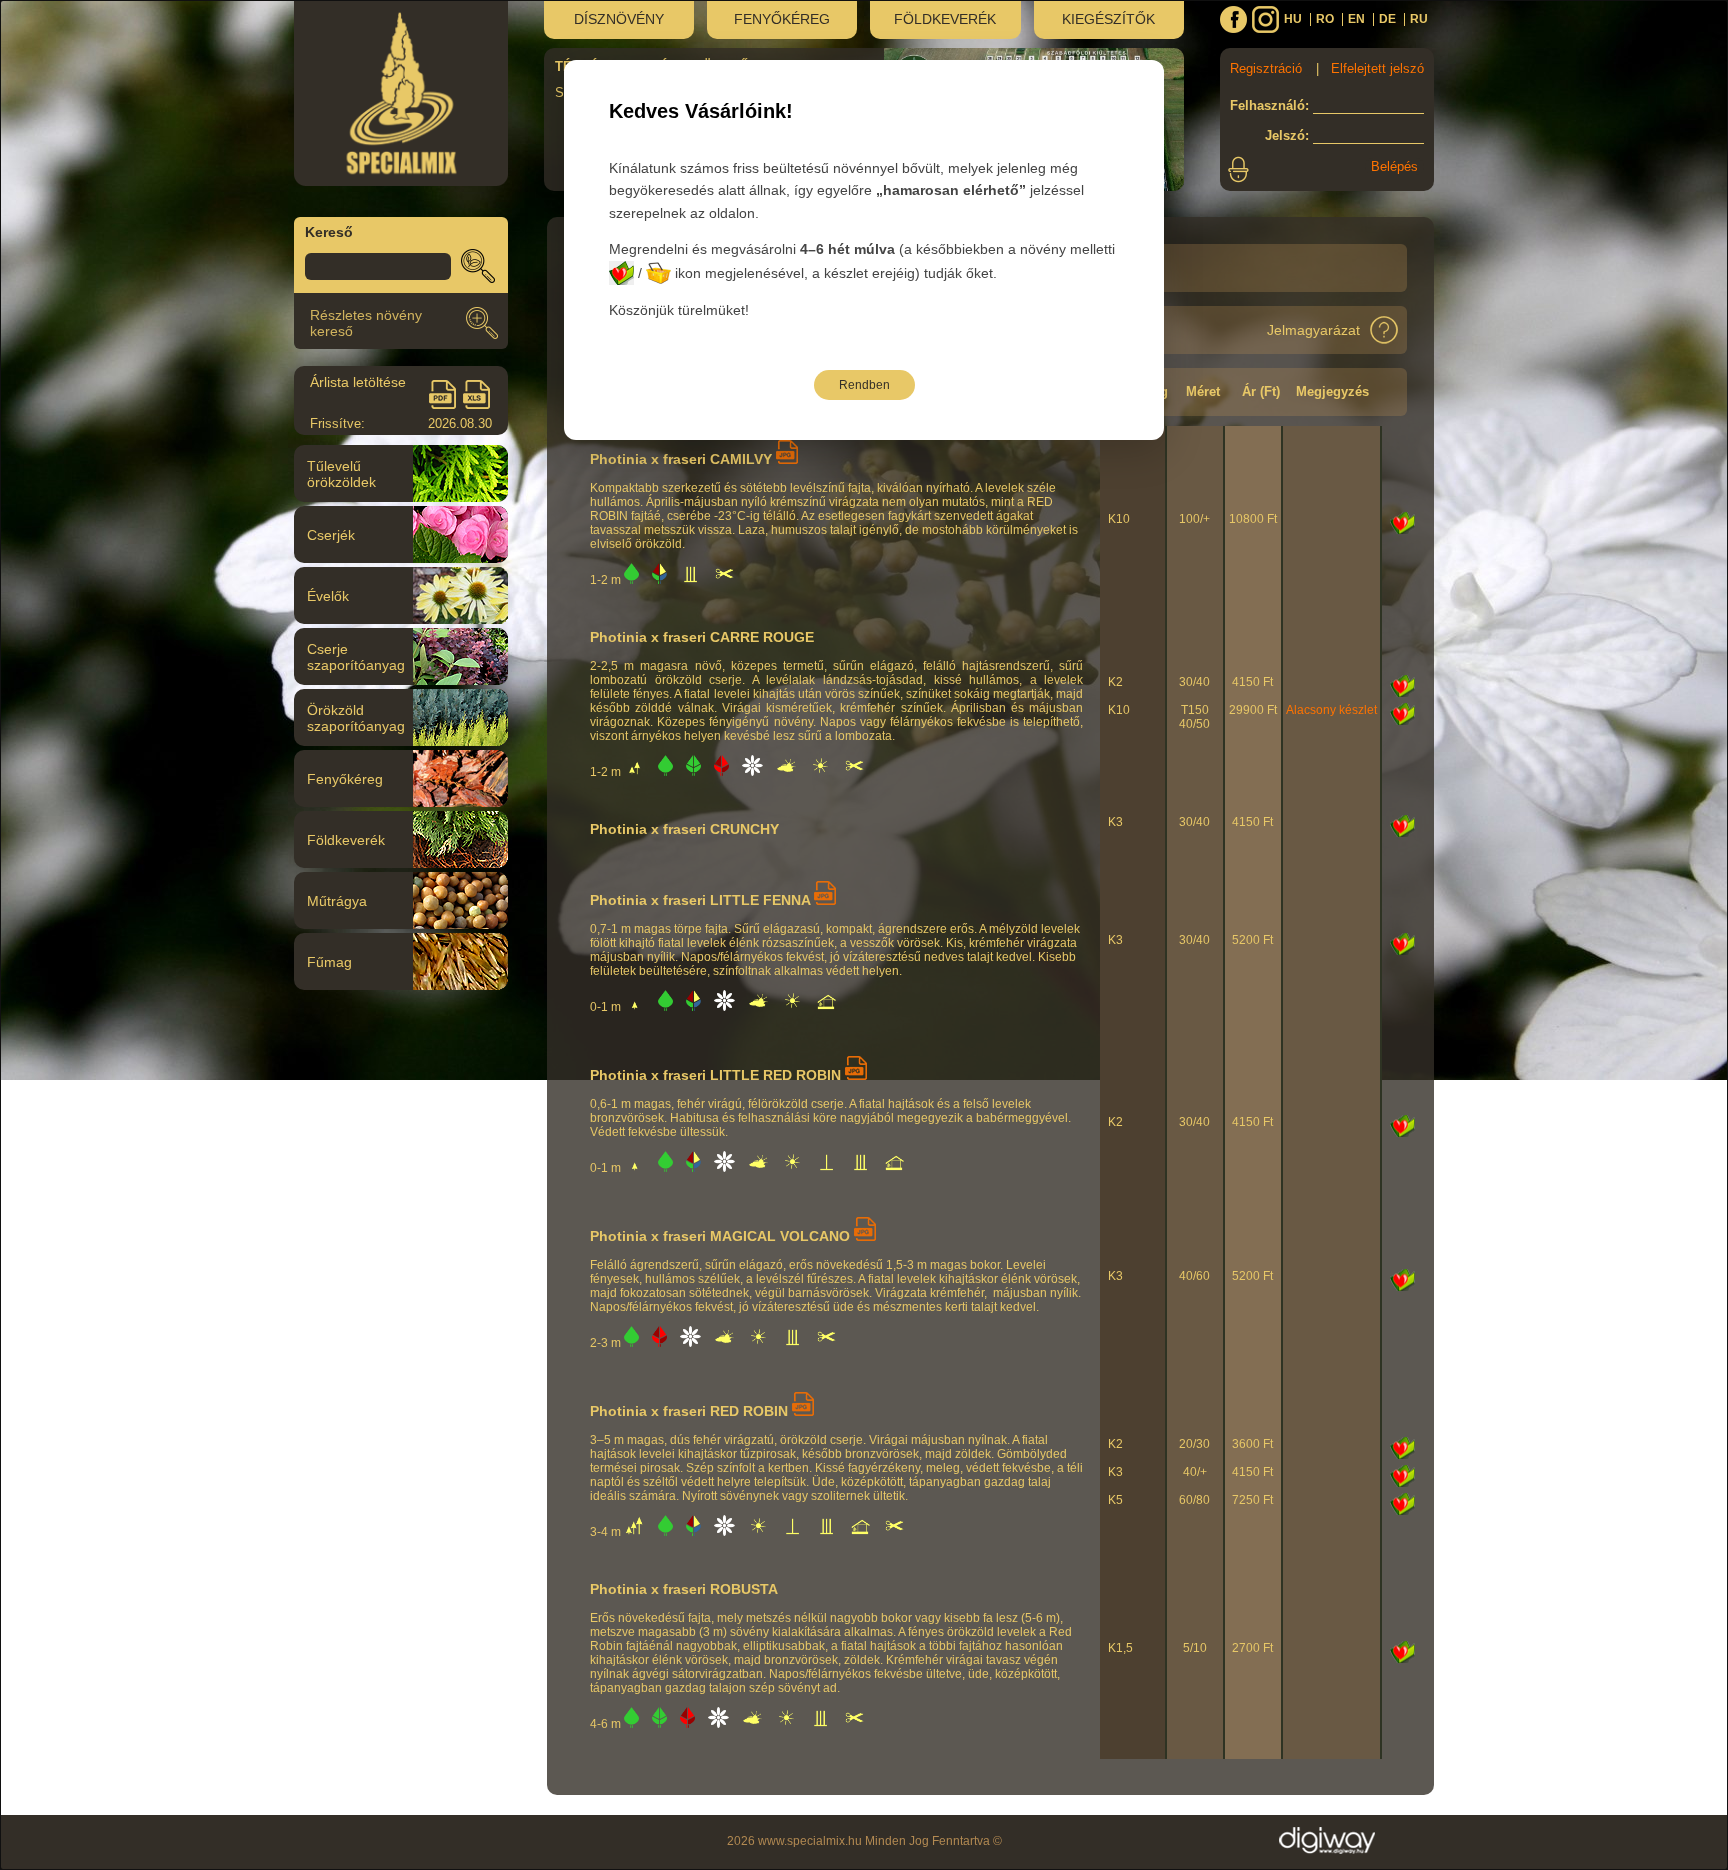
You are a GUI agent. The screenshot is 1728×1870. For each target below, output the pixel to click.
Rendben (864, 385)
